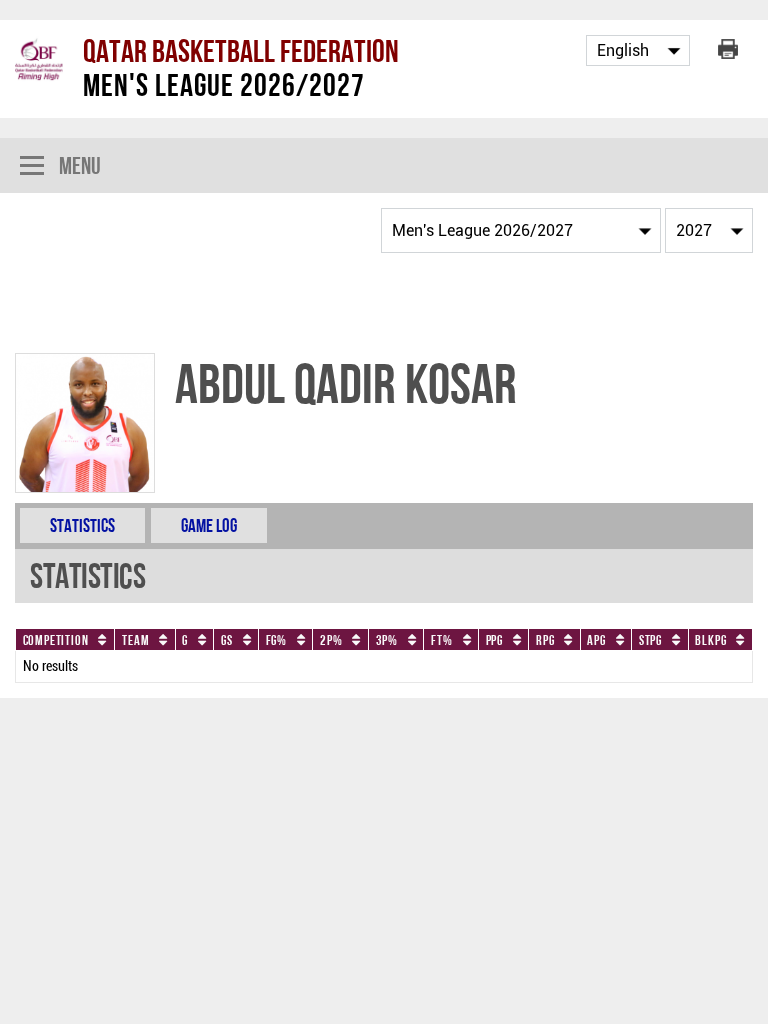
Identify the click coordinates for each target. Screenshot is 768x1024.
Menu (80, 165)
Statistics (82, 525)
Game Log (209, 525)
